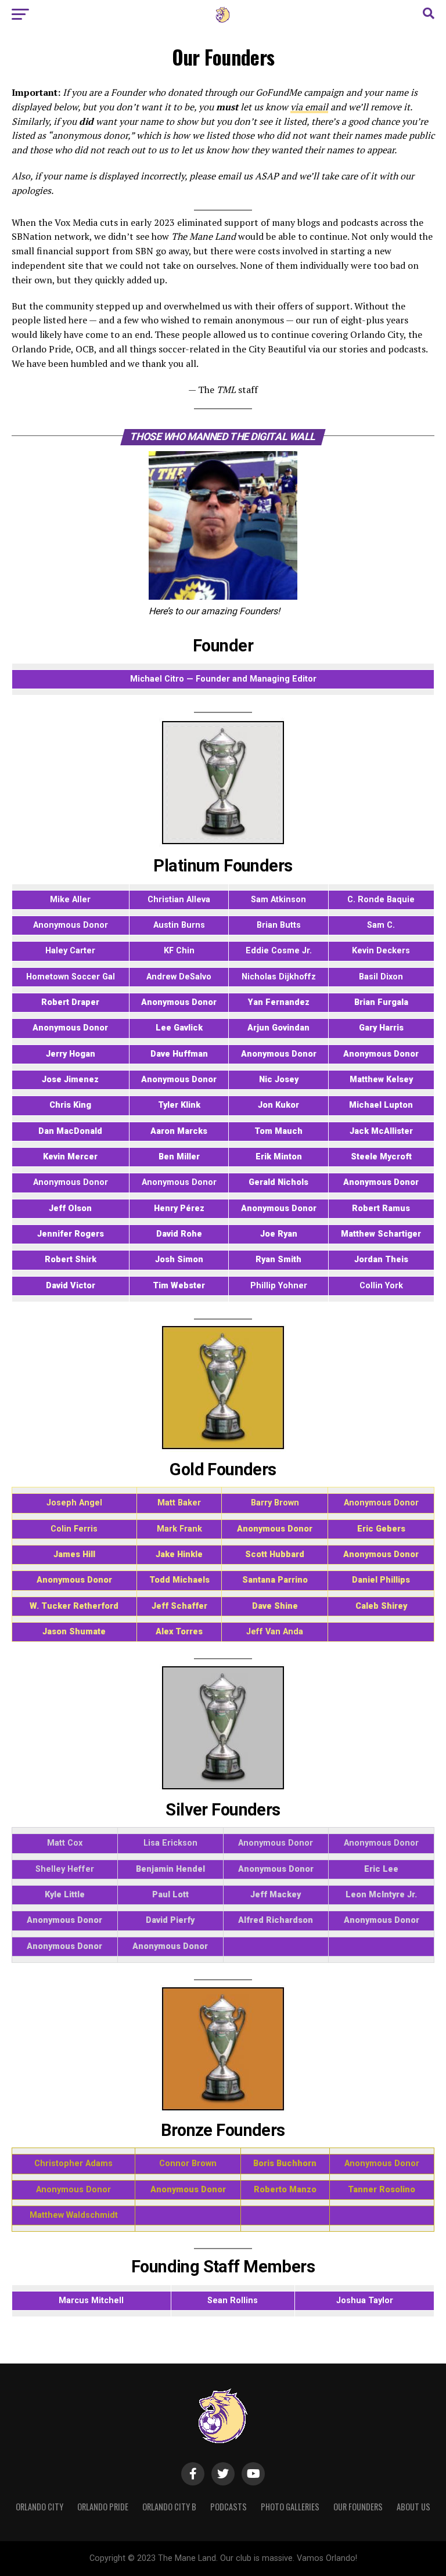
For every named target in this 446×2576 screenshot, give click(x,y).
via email (309, 107)
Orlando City (39, 2507)
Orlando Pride (103, 2507)
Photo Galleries (290, 2507)
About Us (413, 2507)
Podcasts (229, 2507)
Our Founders (358, 2507)
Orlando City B (169, 2507)
